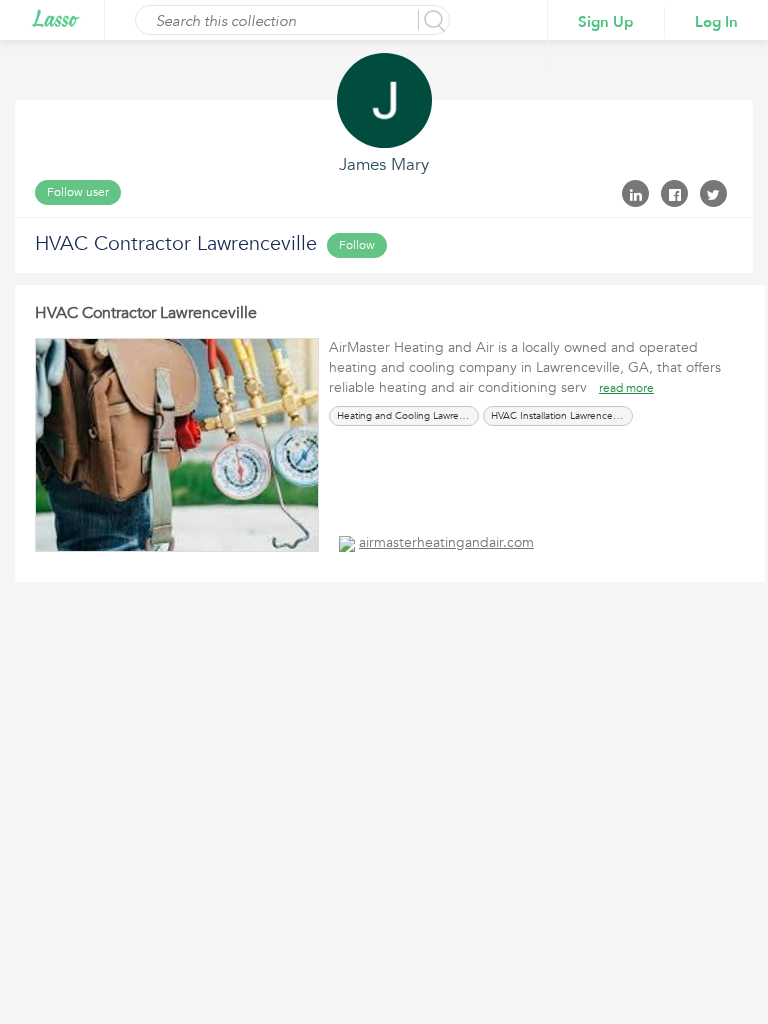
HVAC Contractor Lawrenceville (146, 313)
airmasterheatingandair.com (446, 542)
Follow (357, 245)
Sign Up (606, 22)
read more (626, 388)
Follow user (78, 192)
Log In (716, 22)
